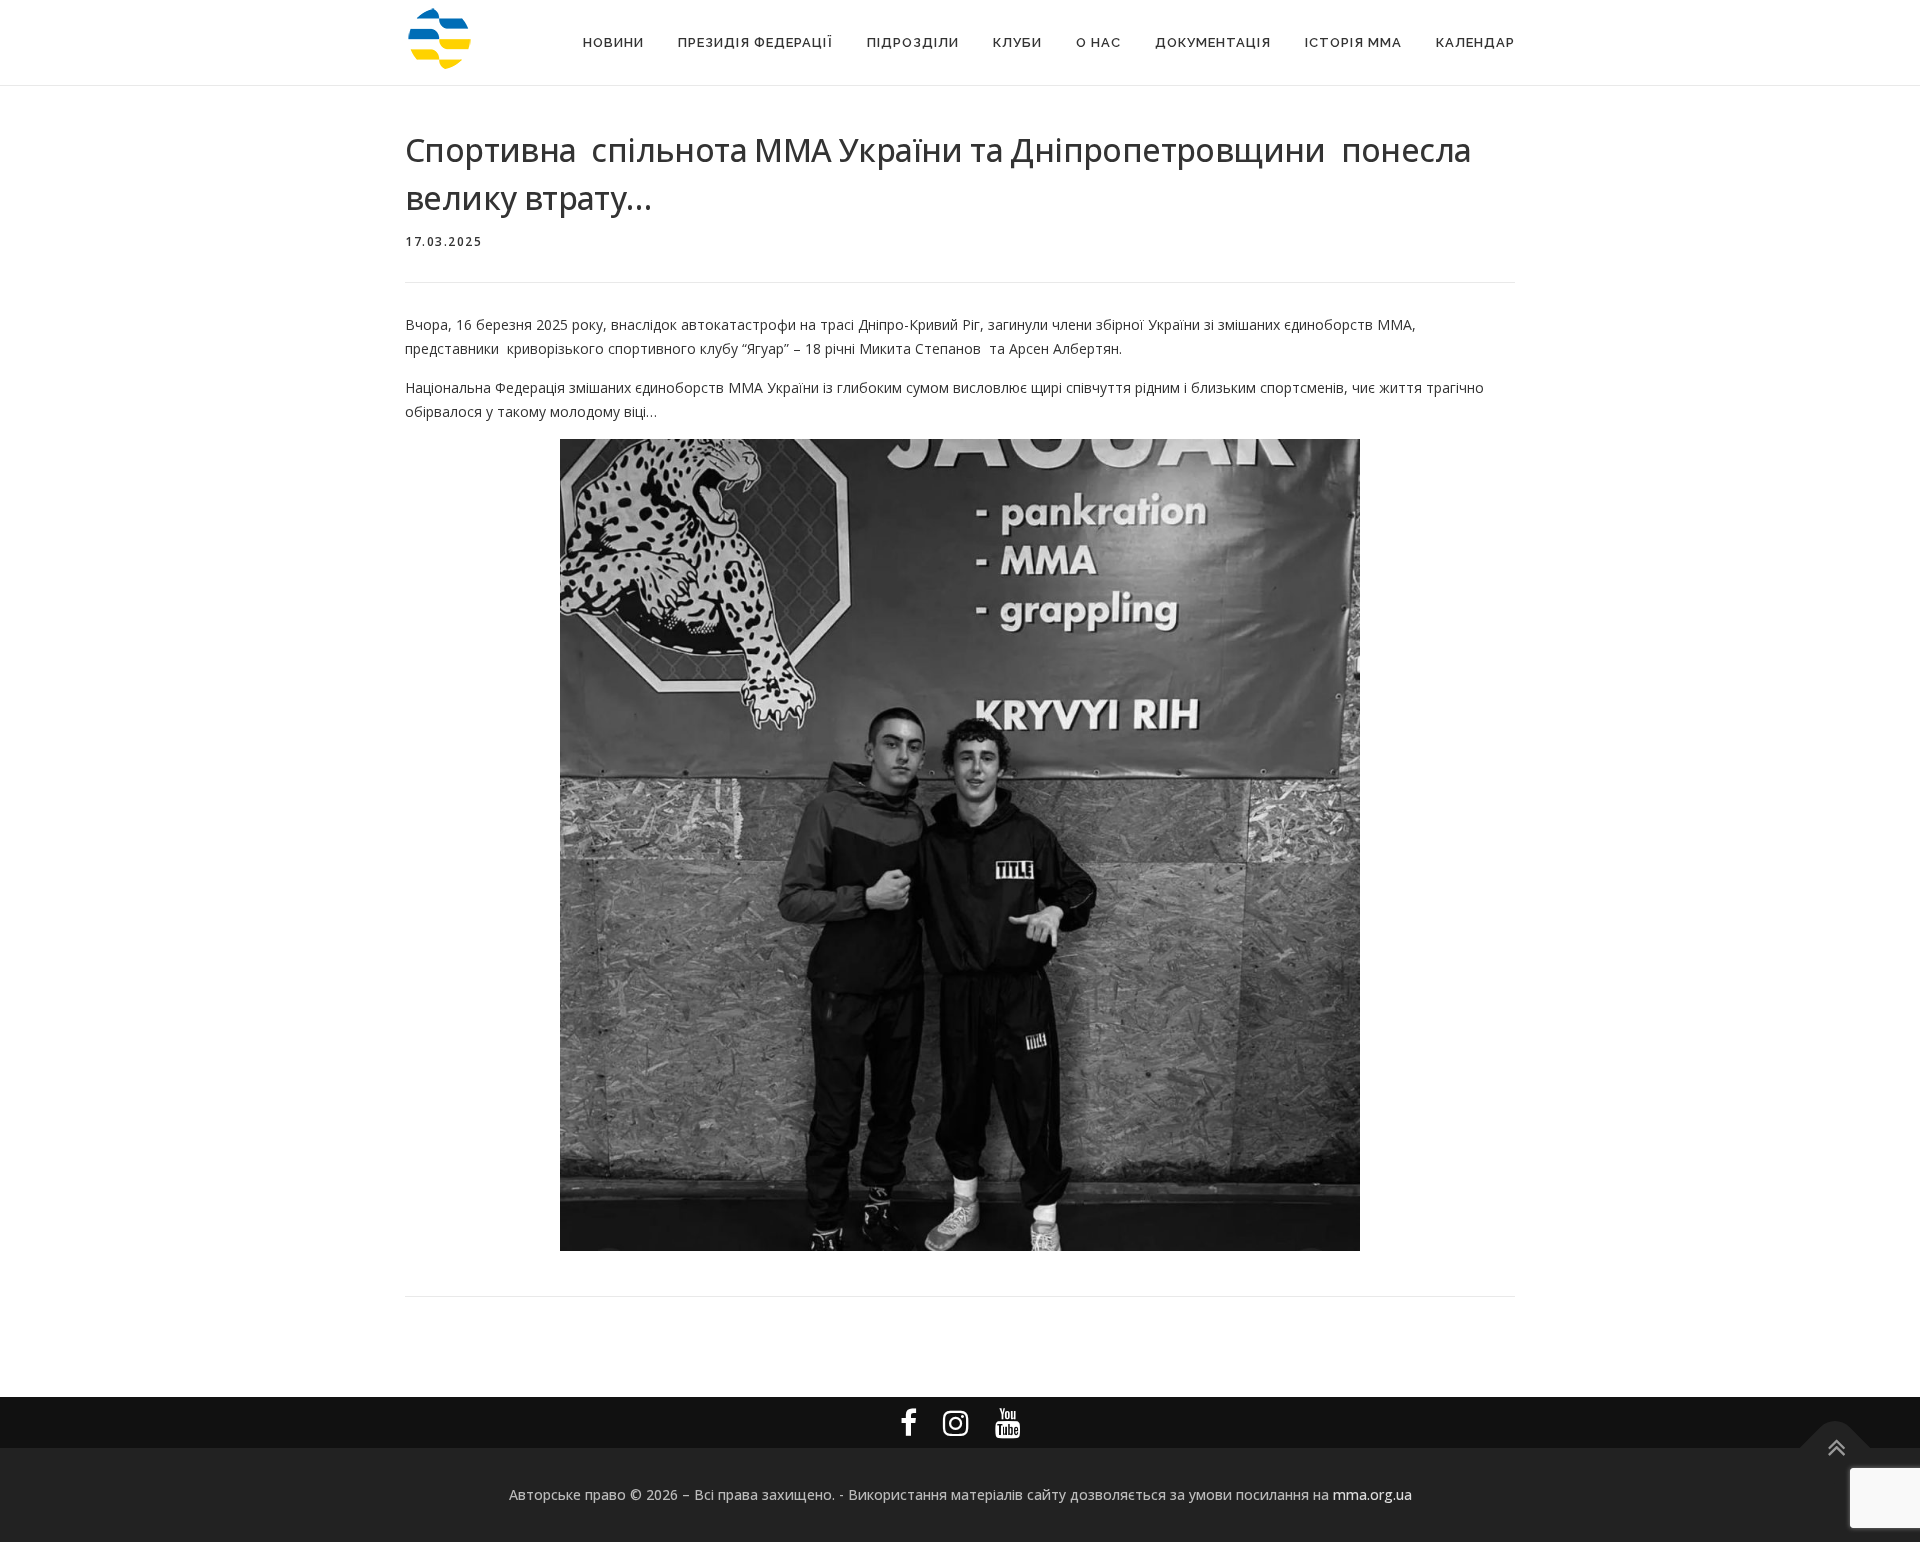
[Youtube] (1008, 1422)
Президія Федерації (755, 42)
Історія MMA (1353, 42)
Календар (1475, 42)
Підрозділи (913, 42)
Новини (613, 42)
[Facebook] (908, 1422)
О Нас (1098, 42)
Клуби (1017, 42)
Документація (1213, 42)
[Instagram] (956, 1422)
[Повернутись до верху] (1835, 1448)
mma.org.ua (1372, 1494)
